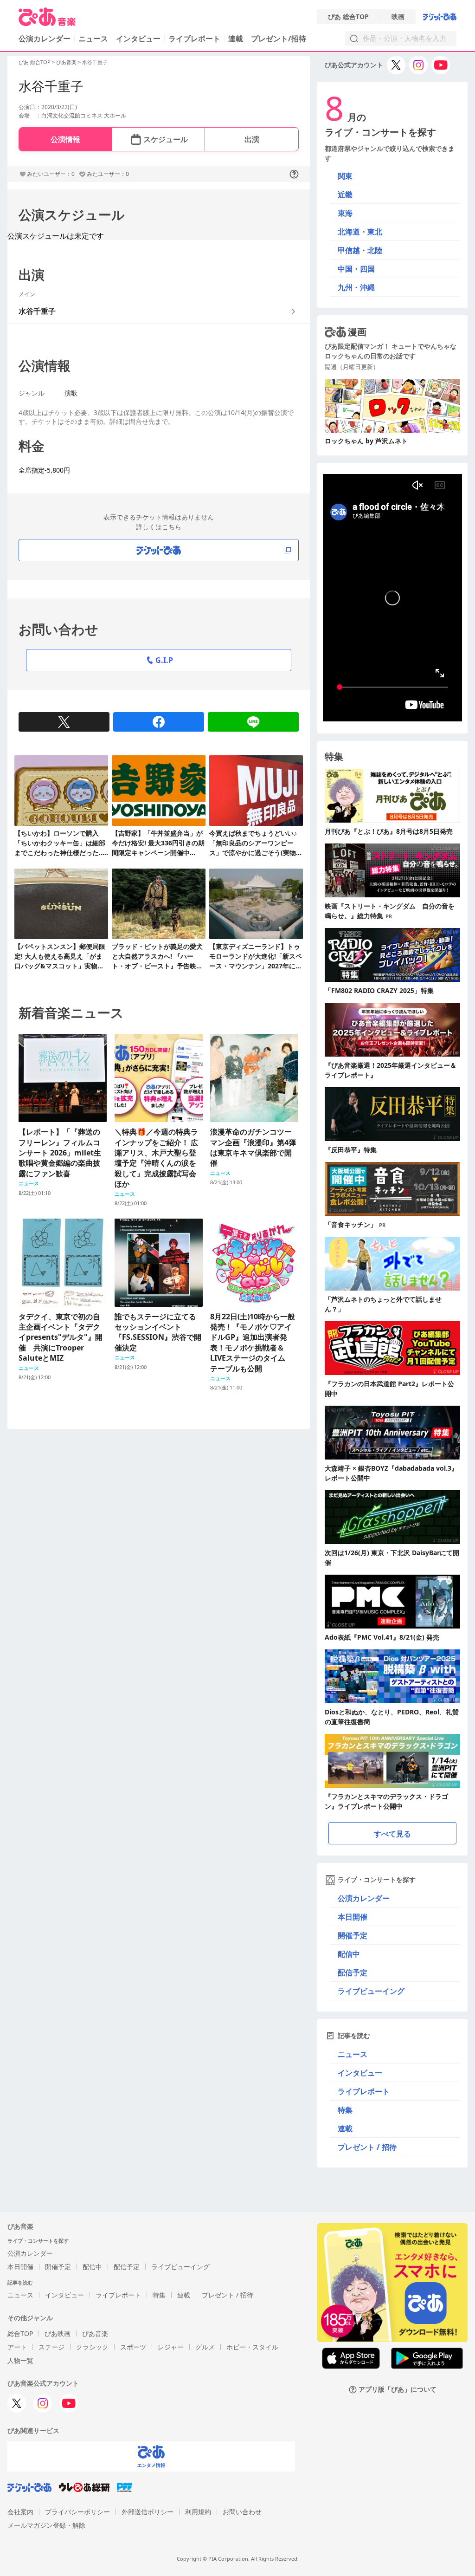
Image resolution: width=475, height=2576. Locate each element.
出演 (252, 139)
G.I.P (164, 660)
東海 (345, 213)
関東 (345, 176)
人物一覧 (20, 2360)
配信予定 (353, 1973)
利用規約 (198, 2512)
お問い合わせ (242, 2512)
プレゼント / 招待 (367, 2147)
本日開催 (353, 1917)
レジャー (171, 2347)
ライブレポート (194, 39)
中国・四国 (356, 269)
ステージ (51, 2347)
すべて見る (392, 1834)
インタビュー (138, 39)
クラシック (92, 2347)
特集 (345, 2110)
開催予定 (353, 1935)
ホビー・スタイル (252, 2347)
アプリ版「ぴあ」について (398, 2390)
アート (17, 2347)
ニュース (93, 39)
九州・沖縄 (356, 287)
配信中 (349, 1954)
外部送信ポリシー (148, 2512)
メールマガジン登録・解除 (46, 2525)
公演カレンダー (364, 1898)
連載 (236, 39)
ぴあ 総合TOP (348, 17)
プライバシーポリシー (77, 2512)
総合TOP (20, 2333)
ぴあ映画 (58, 2333)
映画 (398, 17)
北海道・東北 (360, 232)
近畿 (345, 195)
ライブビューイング (371, 1991)
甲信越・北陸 (360, 250)
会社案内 (20, 2512)
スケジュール (166, 139)
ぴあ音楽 (66, 62)
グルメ (205, 2347)
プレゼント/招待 (279, 39)
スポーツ (133, 2347)
